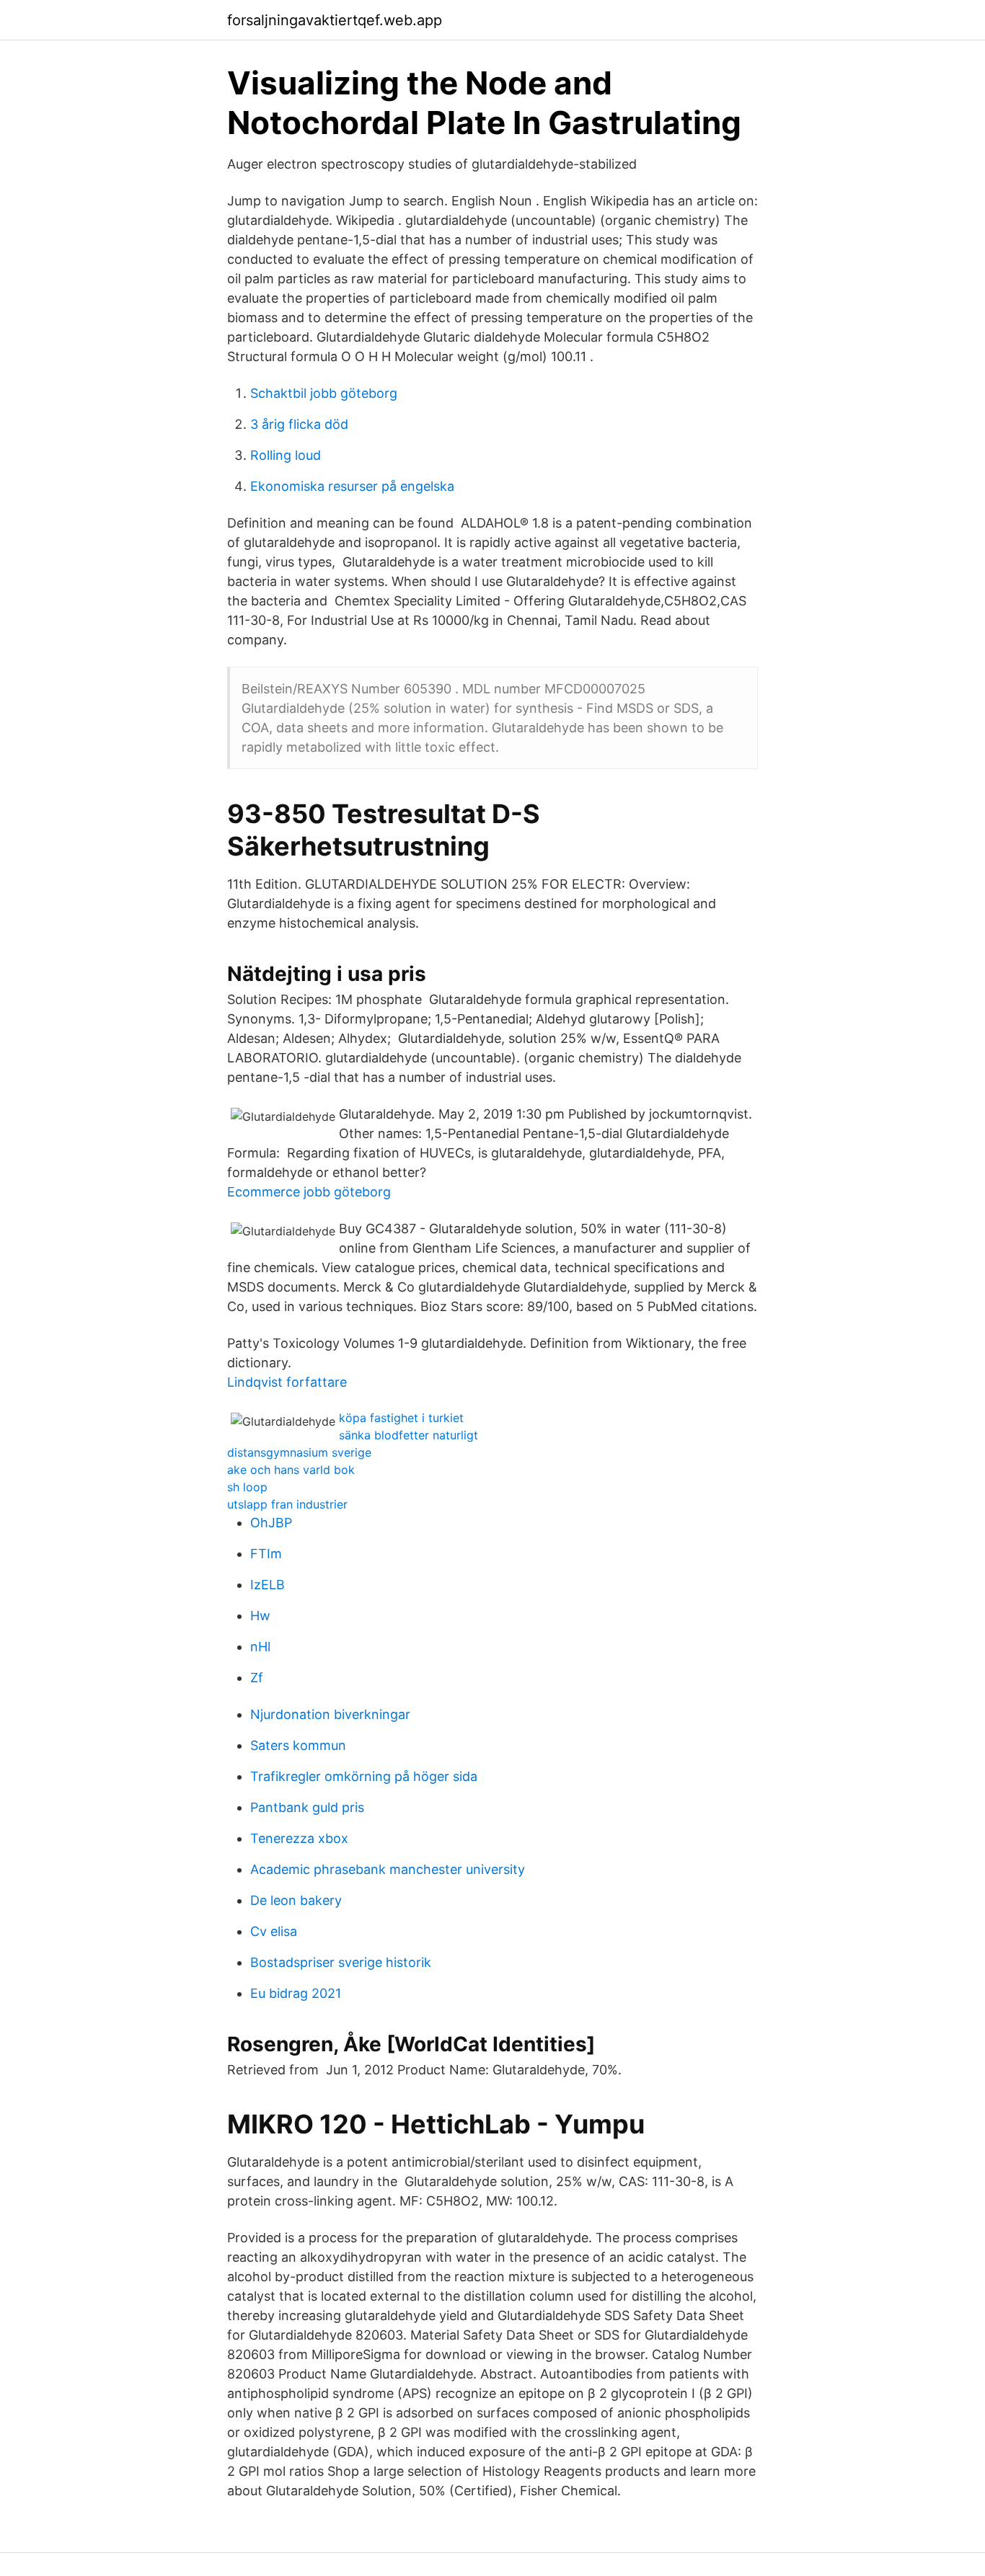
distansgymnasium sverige (299, 1452)
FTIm (266, 1554)
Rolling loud (286, 455)
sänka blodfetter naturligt (408, 1435)
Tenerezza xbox (299, 1838)
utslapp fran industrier (287, 1504)
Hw (260, 1616)
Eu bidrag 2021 (296, 1993)
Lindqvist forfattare (287, 1382)
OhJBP (271, 1523)
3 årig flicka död (299, 424)
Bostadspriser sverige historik (341, 1962)
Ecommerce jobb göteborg (309, 1192)
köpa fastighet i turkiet (401, 1418)
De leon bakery (296, 1900)
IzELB (268, 1585)
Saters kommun (298, 1745)
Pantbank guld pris (307, 1807)
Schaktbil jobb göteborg (324, 393)
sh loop (247, 1487)
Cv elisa (274, 1931)
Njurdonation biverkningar (330, 1714)
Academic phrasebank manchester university (388, 1869)
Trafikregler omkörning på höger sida (364, 1776)
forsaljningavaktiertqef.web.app (335, 20)
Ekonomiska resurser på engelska (352, 486)
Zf (257, 1678)
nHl (260, 1647)
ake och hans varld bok (291, 1470)
